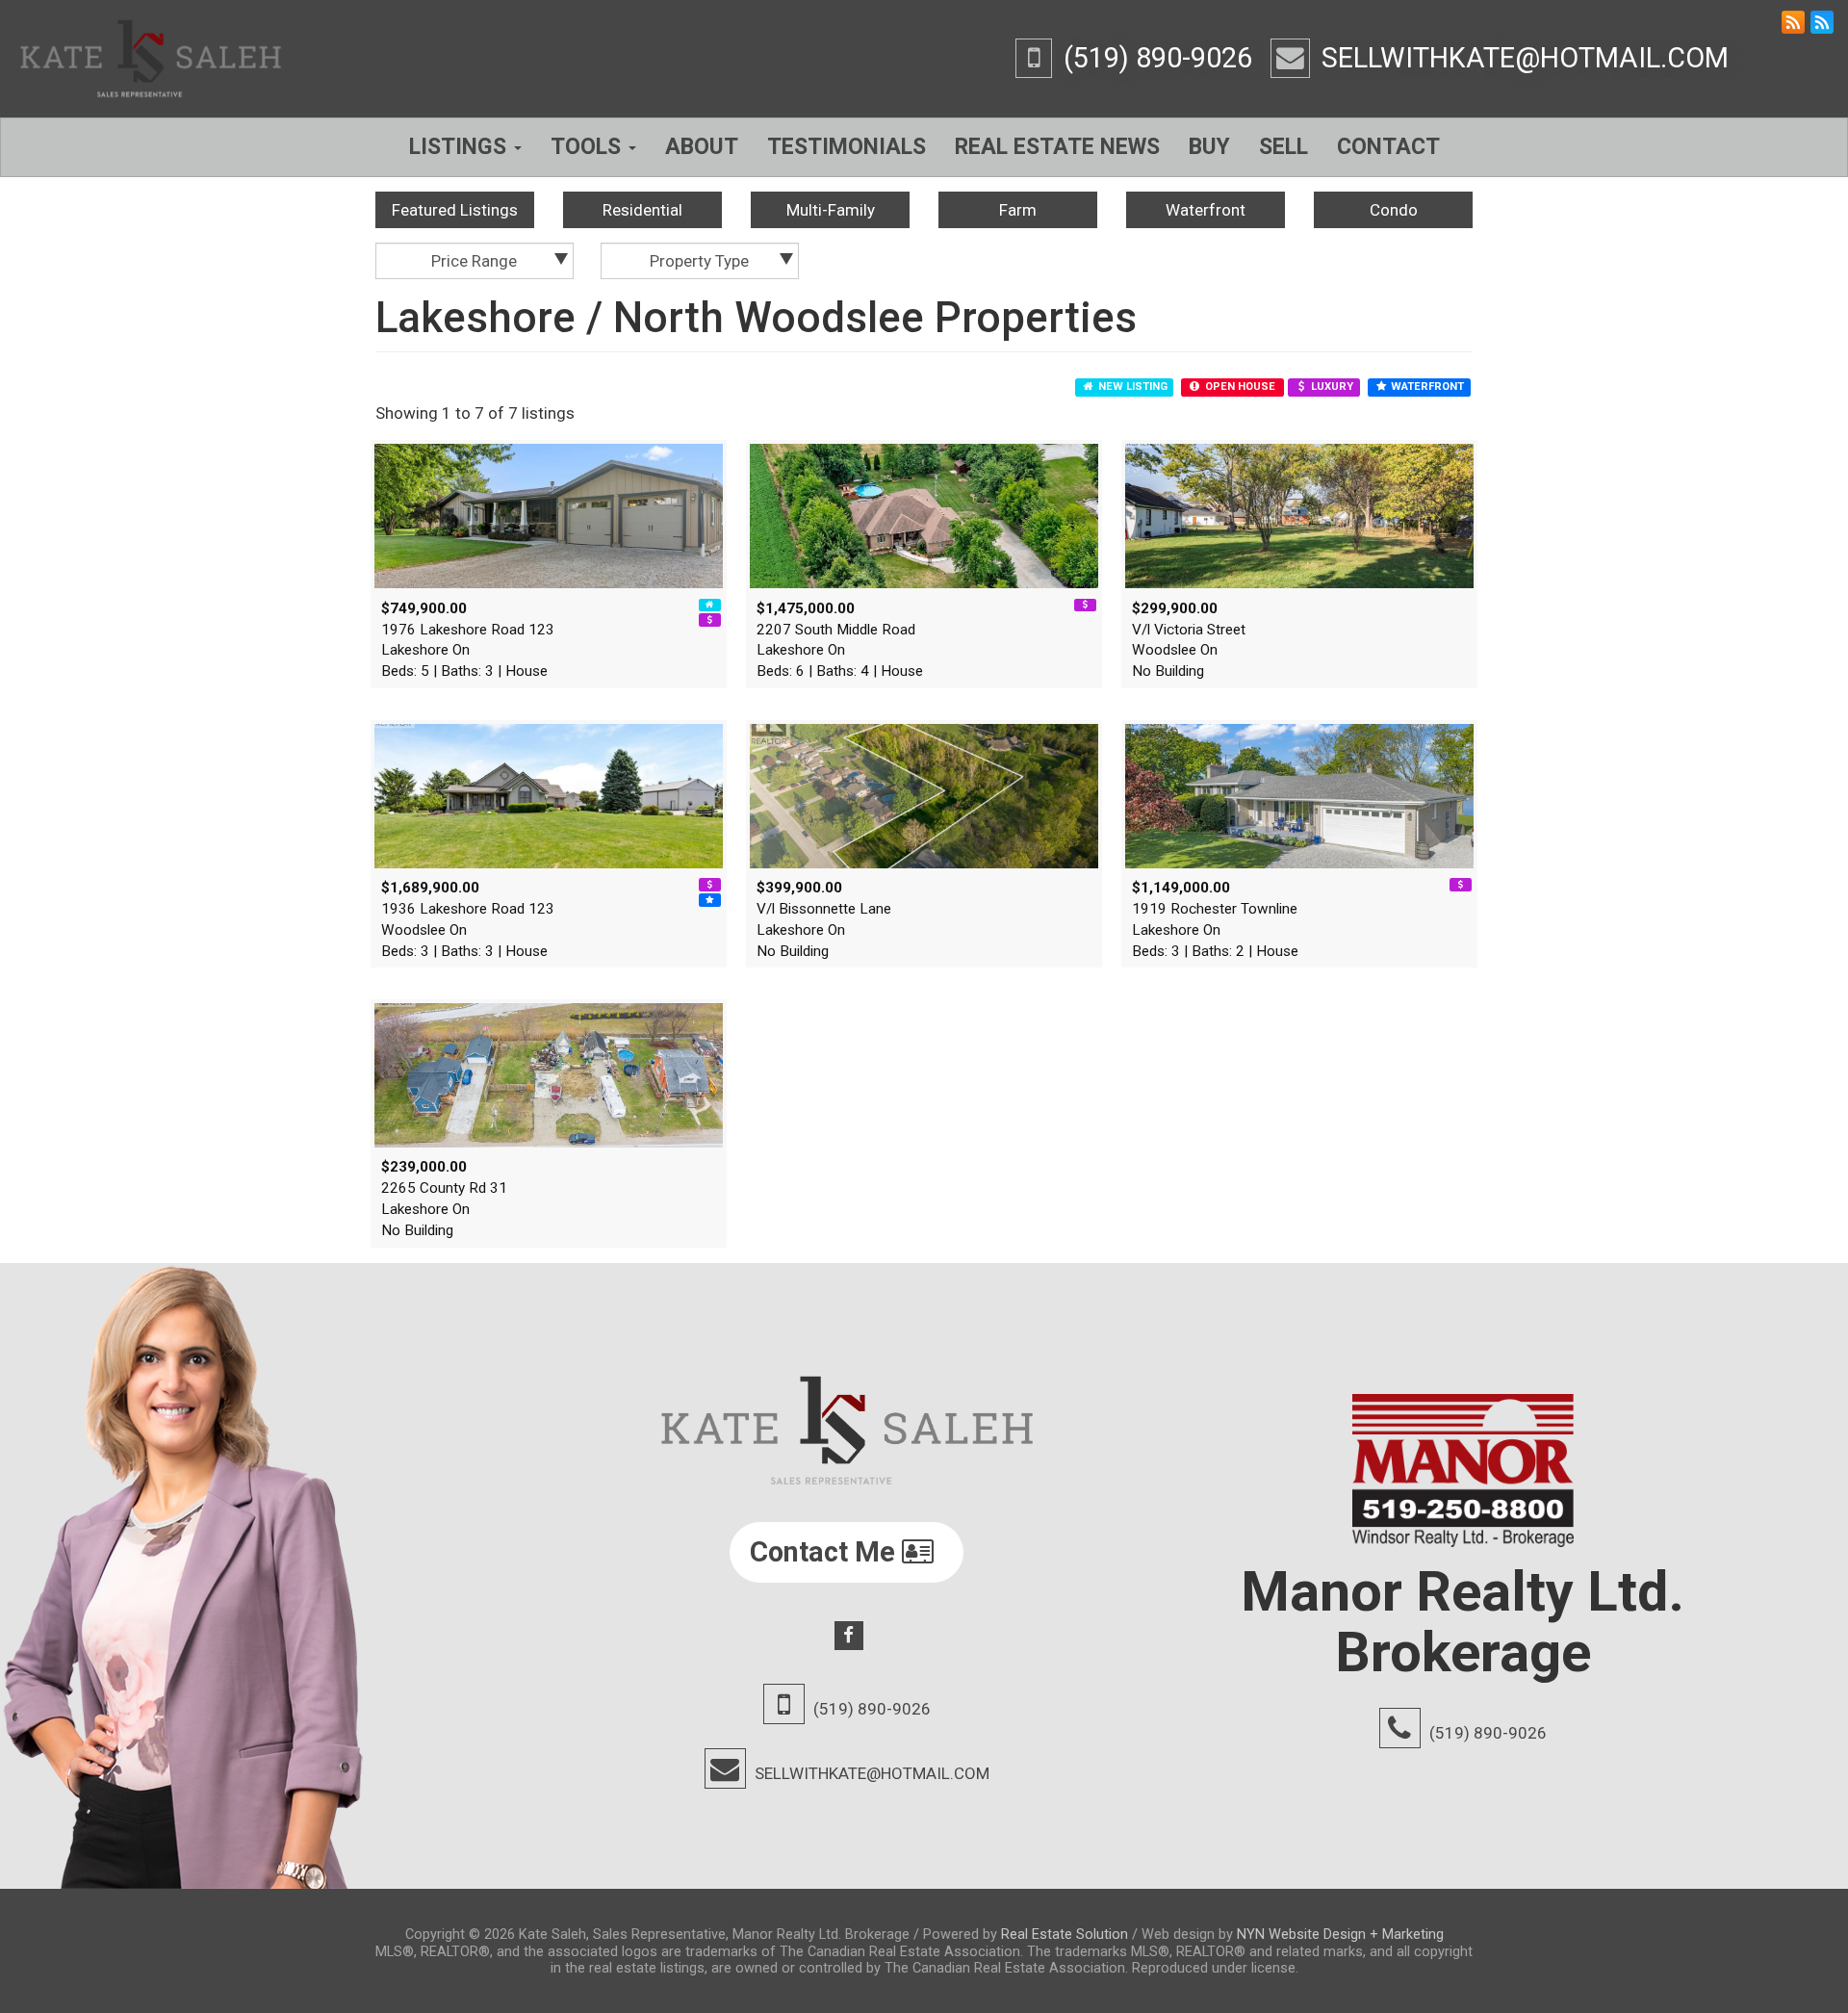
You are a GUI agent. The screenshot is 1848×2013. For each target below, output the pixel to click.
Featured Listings (455, 210)
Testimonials (847, 147)
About (702, 147)
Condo (1394, 210)
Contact (1388, 147)
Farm (1018, 210)
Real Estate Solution (1065, 1935)
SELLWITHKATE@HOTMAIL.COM (1525, 58)
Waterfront (1206, 210)
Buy (1209, 147)
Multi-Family (831, 210)
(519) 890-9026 (1158, 58)
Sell (1283, 147)
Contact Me (826, 1552)
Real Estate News (1057, 147)
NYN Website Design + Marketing (1340, 1935)
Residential (642, 210)
